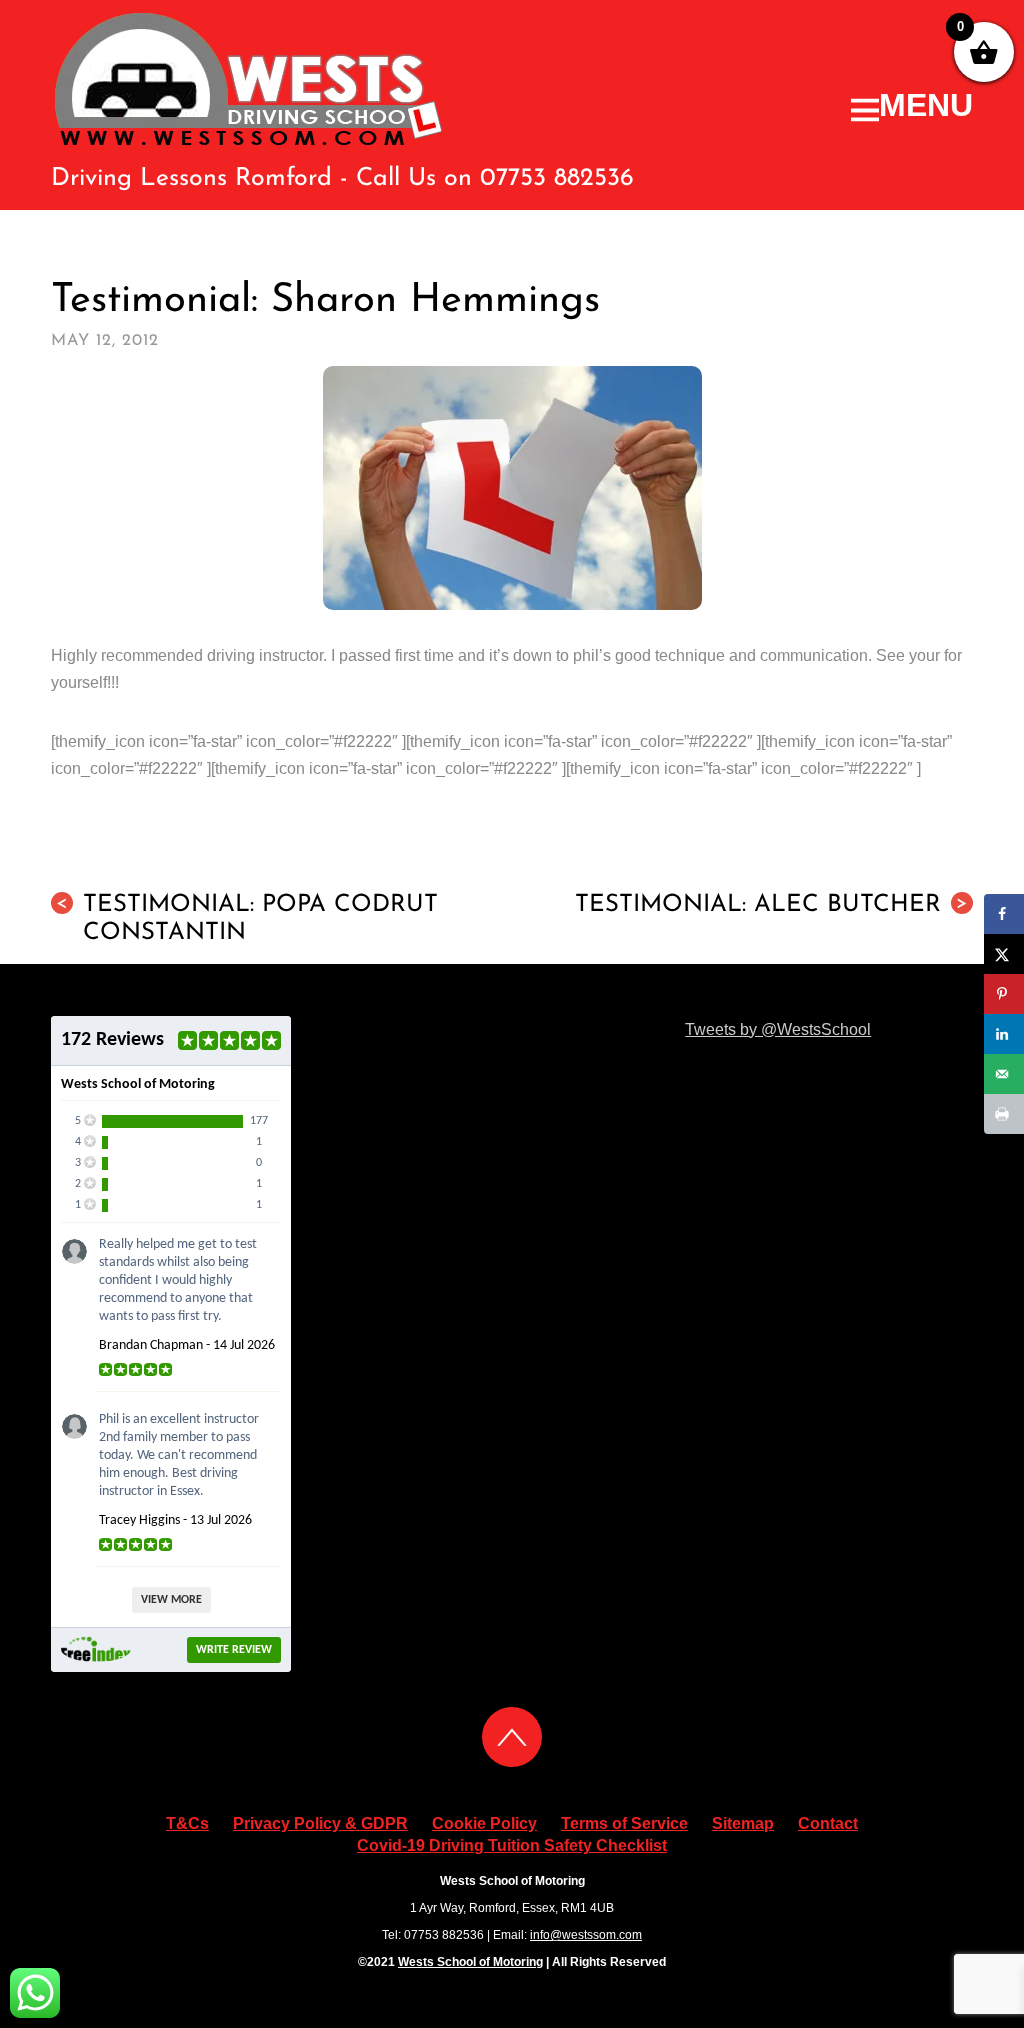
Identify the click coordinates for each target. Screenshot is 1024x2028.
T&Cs (187, 1823)
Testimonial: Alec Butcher (771, 905)
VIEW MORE (171, 1600)
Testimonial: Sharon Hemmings (325, 301)
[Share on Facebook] (1004, 914)
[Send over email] (1004, 1074)
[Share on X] (1004, 954)
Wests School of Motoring (470, 1962)
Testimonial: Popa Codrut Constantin (247, 918)
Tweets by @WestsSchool (778, 1029)
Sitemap (743, 1823)
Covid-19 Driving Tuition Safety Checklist (512, 1845)
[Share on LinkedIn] (1004, 1034)
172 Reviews (112, 1040)
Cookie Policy (484, 1823)
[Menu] (912, 105)
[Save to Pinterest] (1004, 994)
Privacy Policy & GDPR (320, 1823)
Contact (828, 1823)
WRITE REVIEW (234, 1650)
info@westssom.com (586, 1935)
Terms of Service (624, 1823)
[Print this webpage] (1004, 1114)
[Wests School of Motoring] (249, 141)
